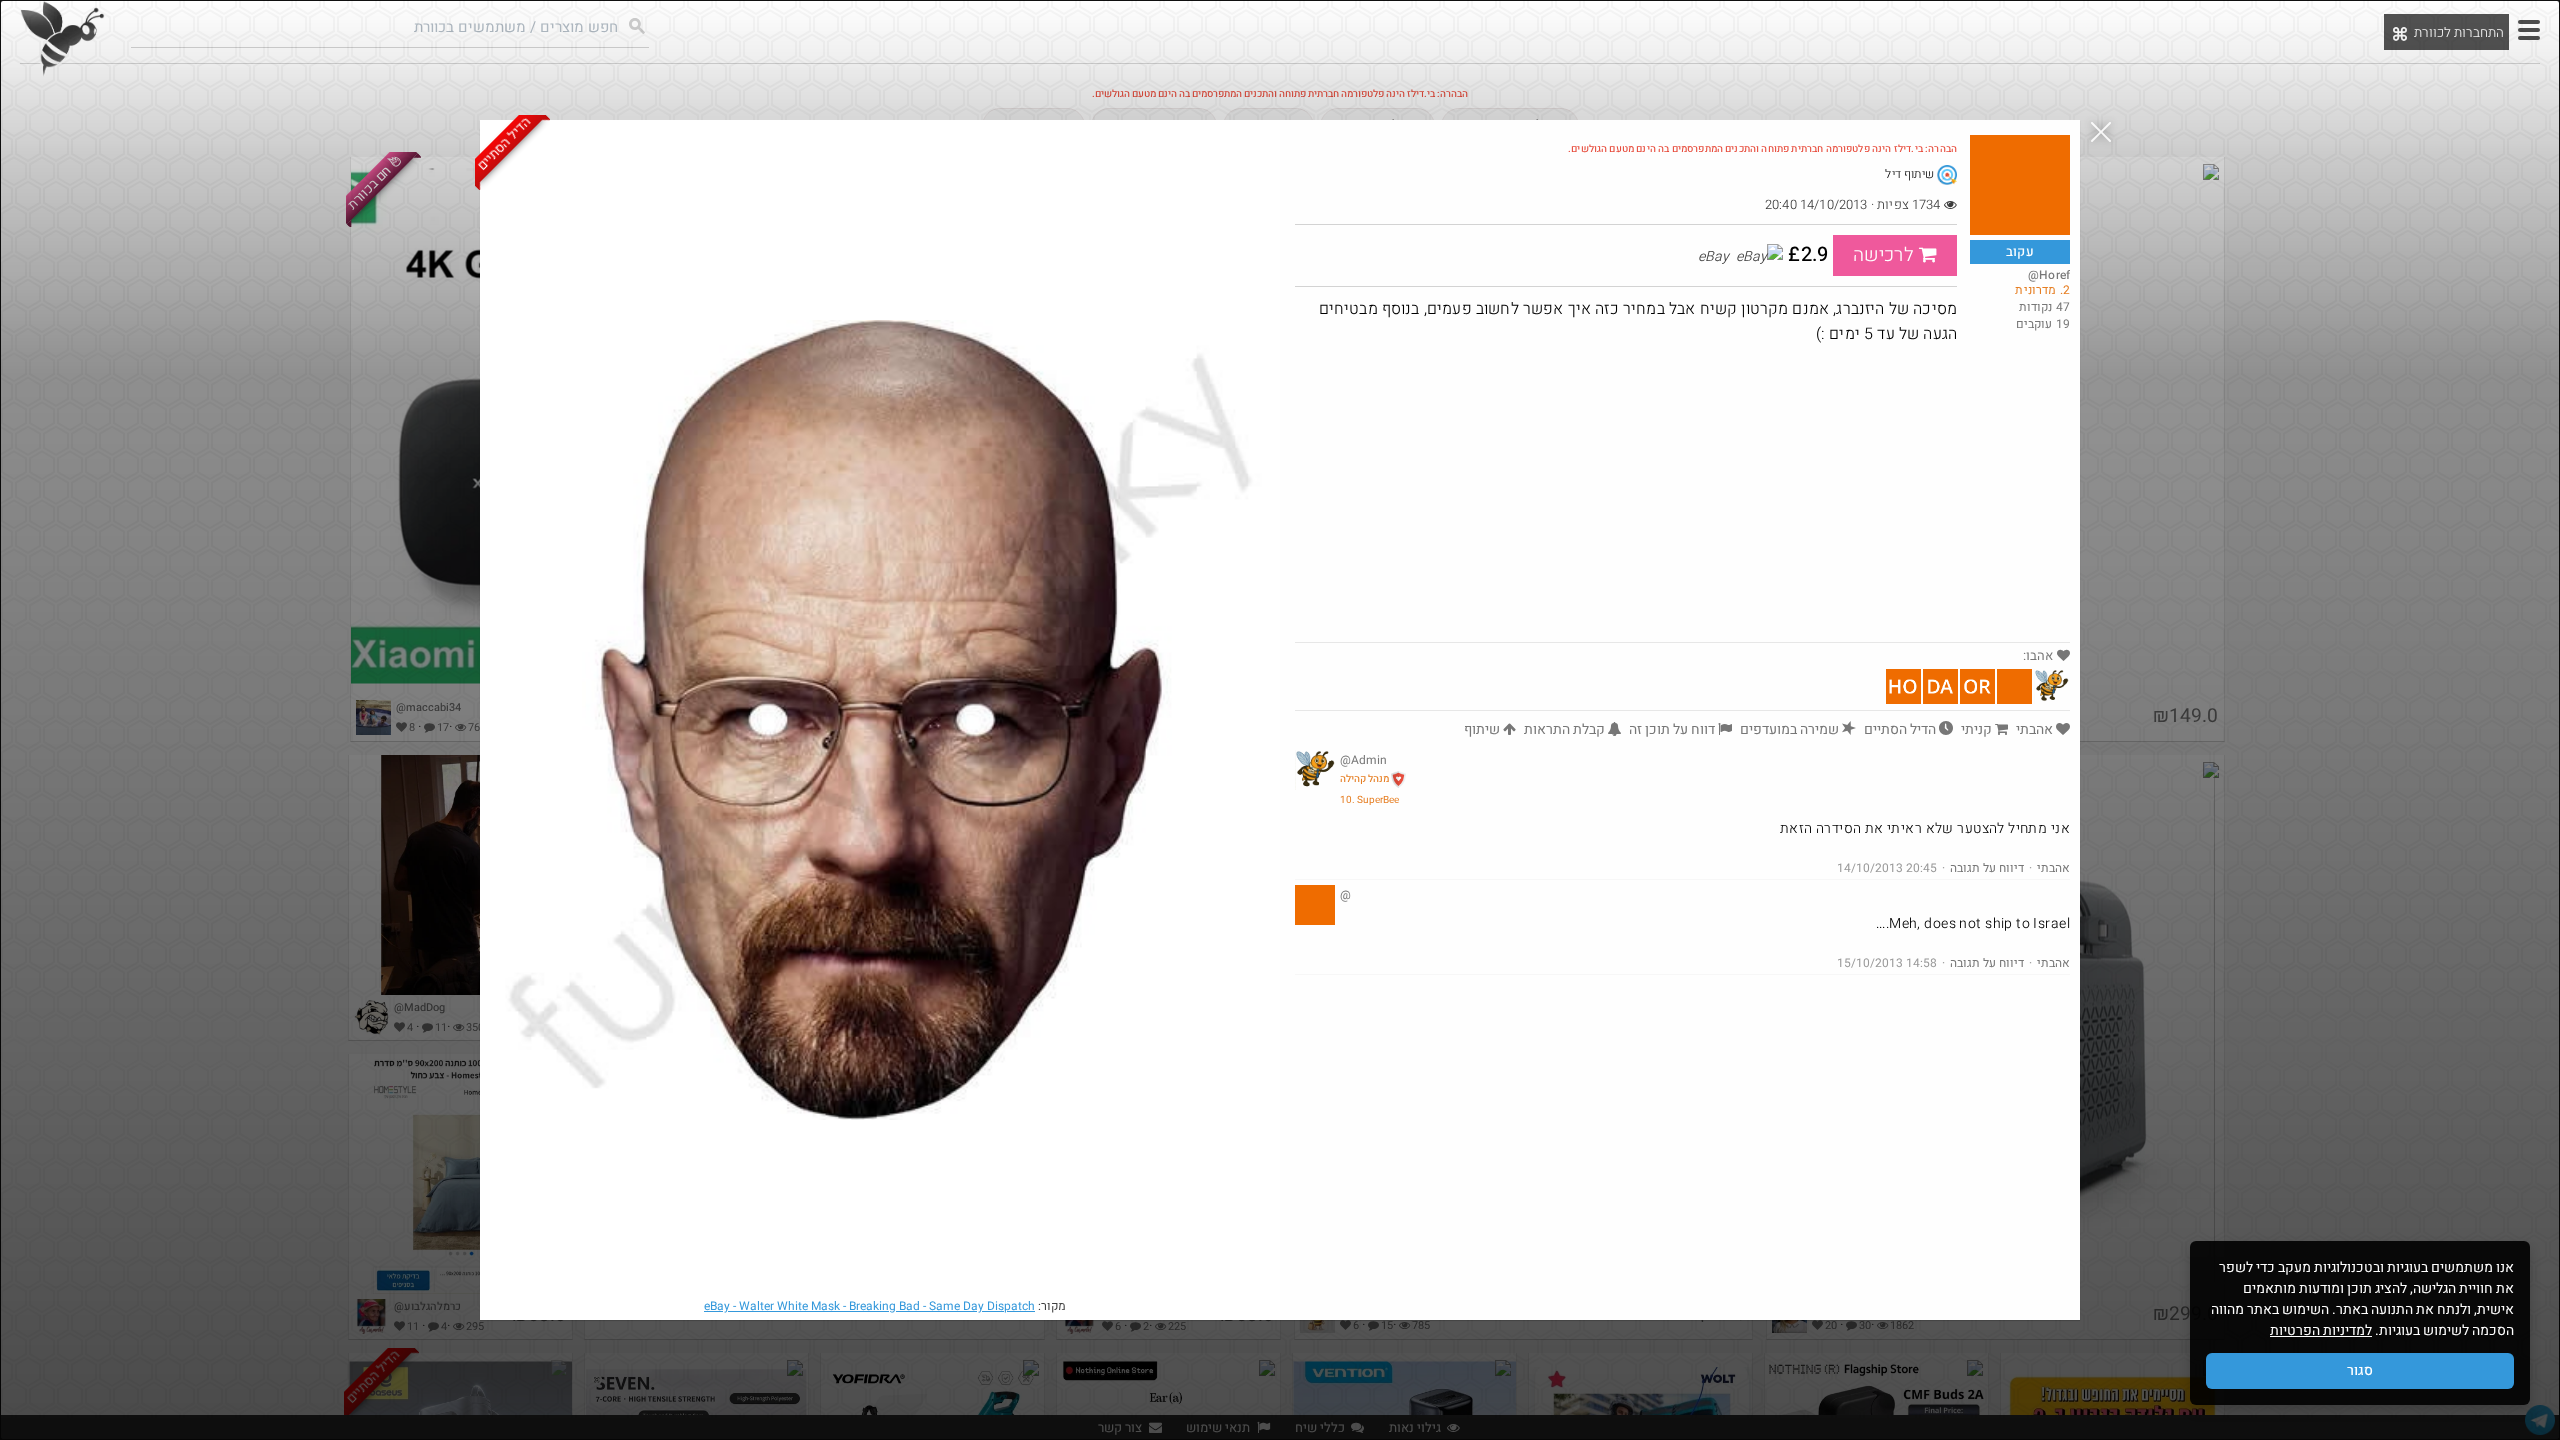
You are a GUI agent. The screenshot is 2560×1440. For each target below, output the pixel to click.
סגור (2360, 1370)
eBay (869, 1306)
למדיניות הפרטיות (2321, 1330)
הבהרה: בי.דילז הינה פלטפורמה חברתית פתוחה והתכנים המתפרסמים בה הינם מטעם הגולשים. (1762, 149)
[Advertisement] (1682, 492)
